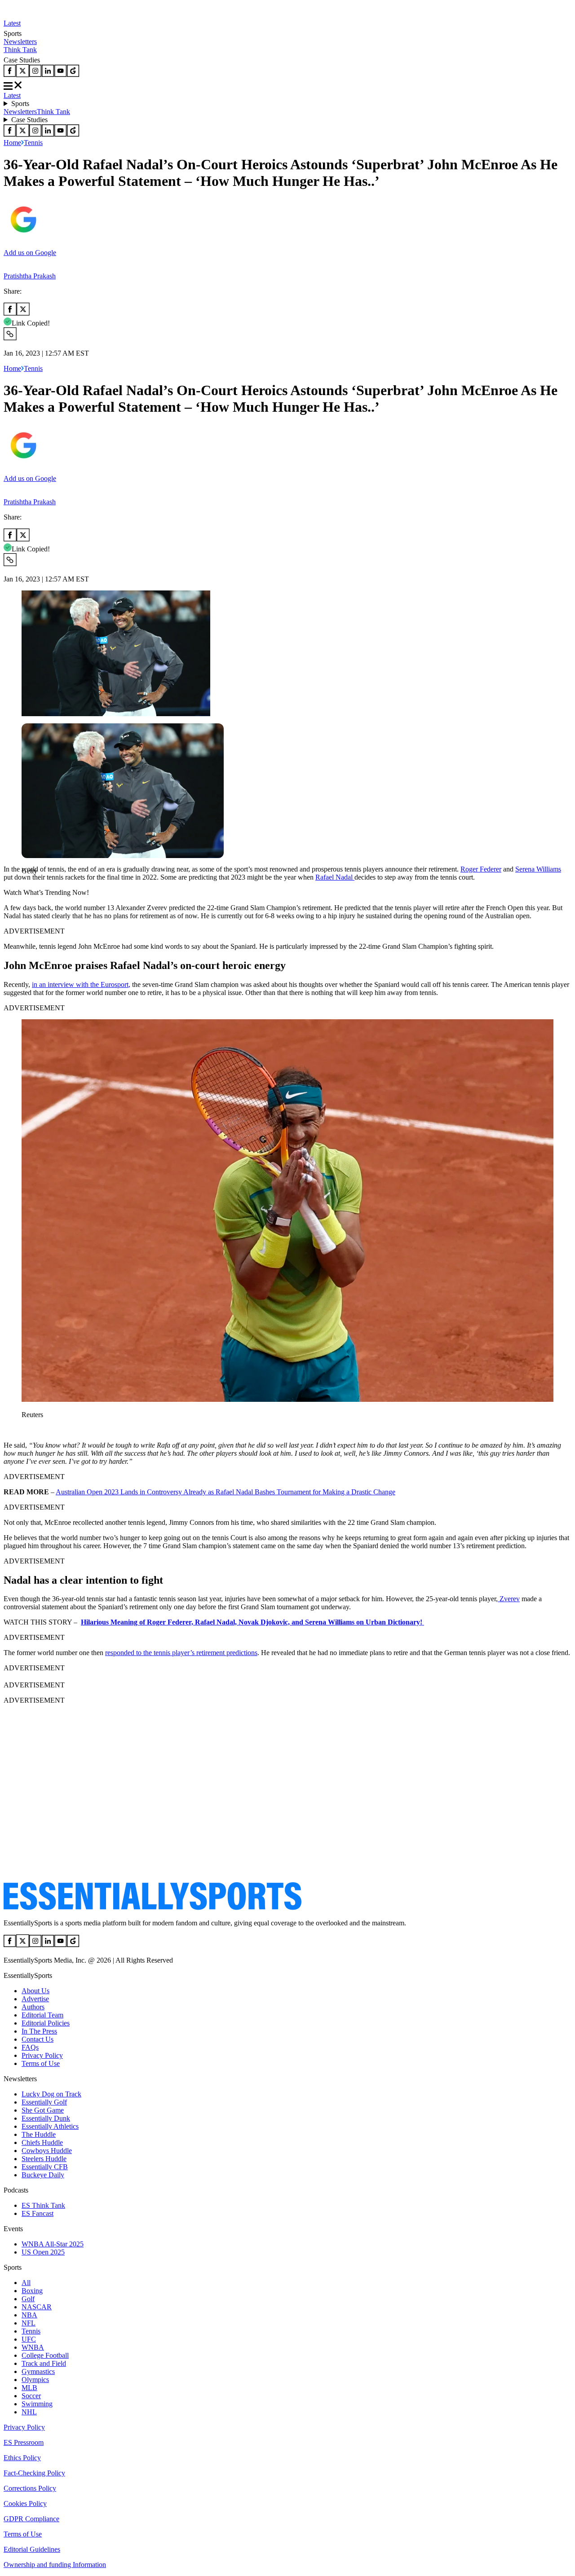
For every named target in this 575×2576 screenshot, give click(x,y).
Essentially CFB (45, 2167)
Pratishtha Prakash (30, 276)
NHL (29, 2412)
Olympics (35, 2380)
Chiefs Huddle (42, 2142)
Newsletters (20, 42)
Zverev (509, 1599)
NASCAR (37, 2307)
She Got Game (43, 2110)
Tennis (33, 143)
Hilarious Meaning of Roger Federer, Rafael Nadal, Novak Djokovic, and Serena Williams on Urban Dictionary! (252, 1622)
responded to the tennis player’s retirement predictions (181, 1653)
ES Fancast (38, 2213)
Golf (28, 2299)
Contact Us (38, 2039)
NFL (29, 2323)
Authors (33, 2007)
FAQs (30, 2047)
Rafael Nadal (335, 877)
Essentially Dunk (46, 2118)
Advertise (35, 1999)
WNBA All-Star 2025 (53, 2244)
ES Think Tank (43, 2205)
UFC (29, 2339)
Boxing (32, 2291)
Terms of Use (41, 2063)
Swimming (37, 2404)
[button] (27, 886)
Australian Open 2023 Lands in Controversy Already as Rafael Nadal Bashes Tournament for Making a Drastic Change (226, 1492)
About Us (35, 1991)
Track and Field (44, 2363)
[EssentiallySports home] (153, 1908)
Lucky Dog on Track (51, 2094)
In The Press (39, 2031)
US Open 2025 (43, 2252)
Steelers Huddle (44, 2159)
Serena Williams (538, 869)
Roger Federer (481, 869)
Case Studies (29, 120)
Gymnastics (38, 2371)
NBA (29, 2315)
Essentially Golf (44, 2102)
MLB (29, 2388)
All (26, 2283)
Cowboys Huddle (47, 2151)
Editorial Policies (46, 2023)
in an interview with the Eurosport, (81, 984)
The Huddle (39, 2134)
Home (12, 143)
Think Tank (20, 50)
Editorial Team (42, 2015)
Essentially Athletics (50, 2126)
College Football (45, 2355)
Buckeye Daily (43, 2175)
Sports (20, 103)
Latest (12, 23)
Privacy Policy (42, 2055)
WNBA (33, 2347)
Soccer (31, 2396)
